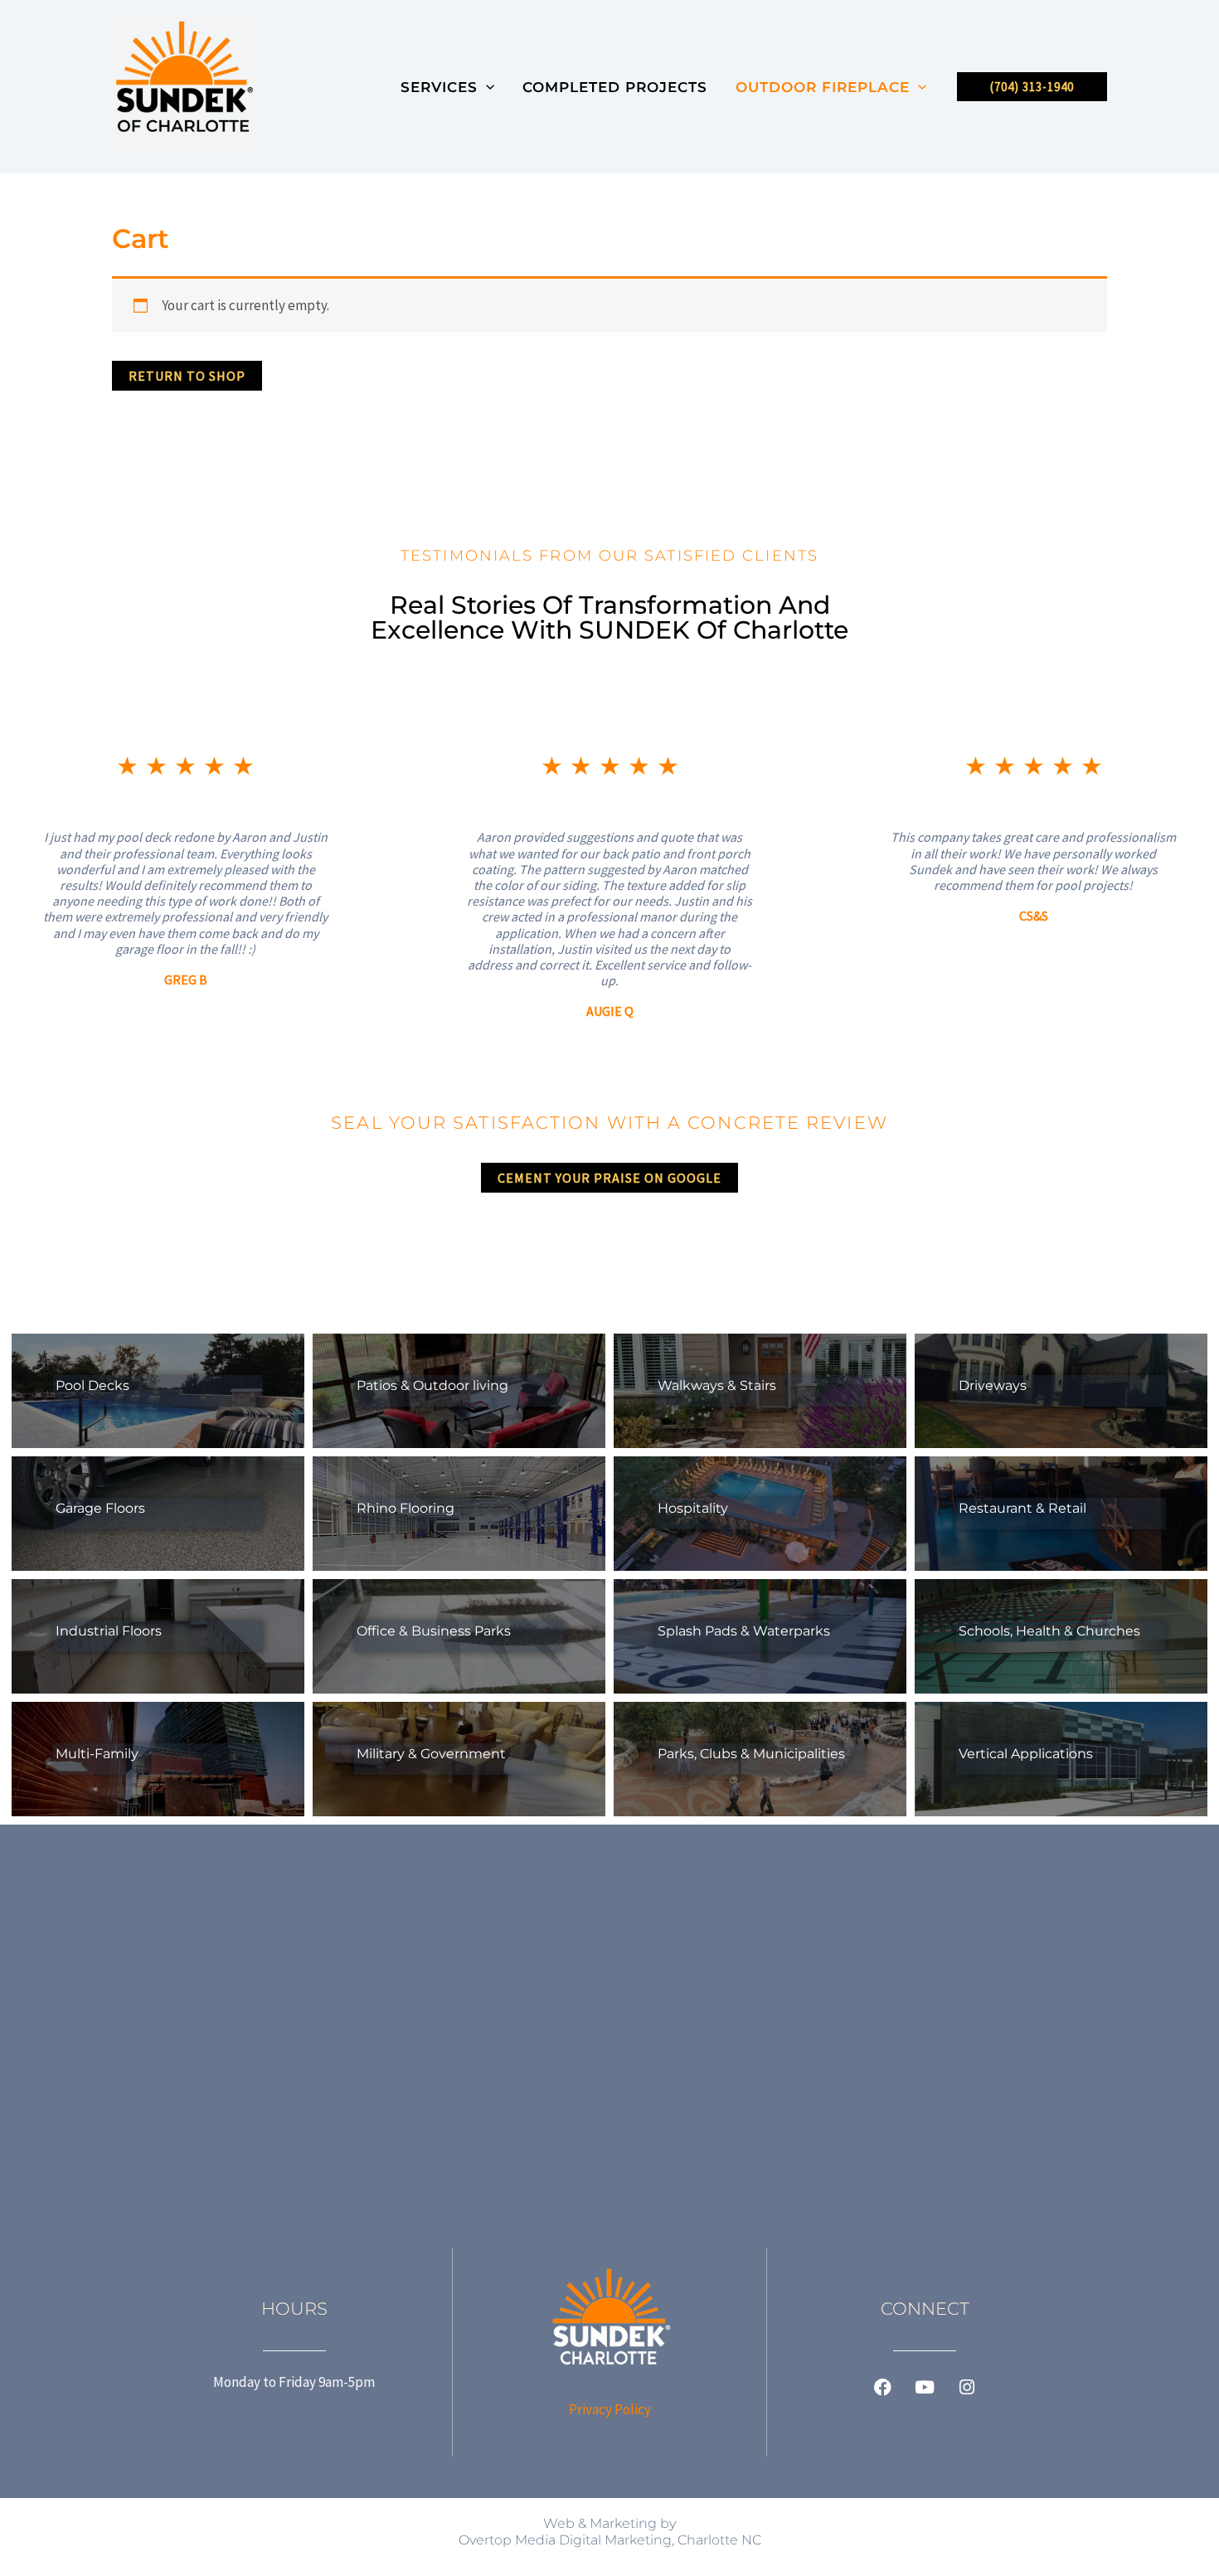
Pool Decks (92, 1385)
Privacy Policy (610, 2409)
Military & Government (431, 1754)
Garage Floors (100, 1508)
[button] (486, 87)
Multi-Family (97, 1754)
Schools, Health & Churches (1049, 1631)
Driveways (993, 1385)
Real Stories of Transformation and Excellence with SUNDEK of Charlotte (609, 617)
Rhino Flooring (406, 1508)
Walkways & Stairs (717, 1385)
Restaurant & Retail (1022, 1508)
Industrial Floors (109, 1631)
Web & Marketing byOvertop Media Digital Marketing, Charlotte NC (610, 2532)
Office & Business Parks (434, 1631)
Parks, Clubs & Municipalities (751, 1754)
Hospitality (693, 1508)
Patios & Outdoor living (432, 1385)
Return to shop (187, 376)
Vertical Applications (1026, 1754)
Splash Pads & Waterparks (744, 1631)
